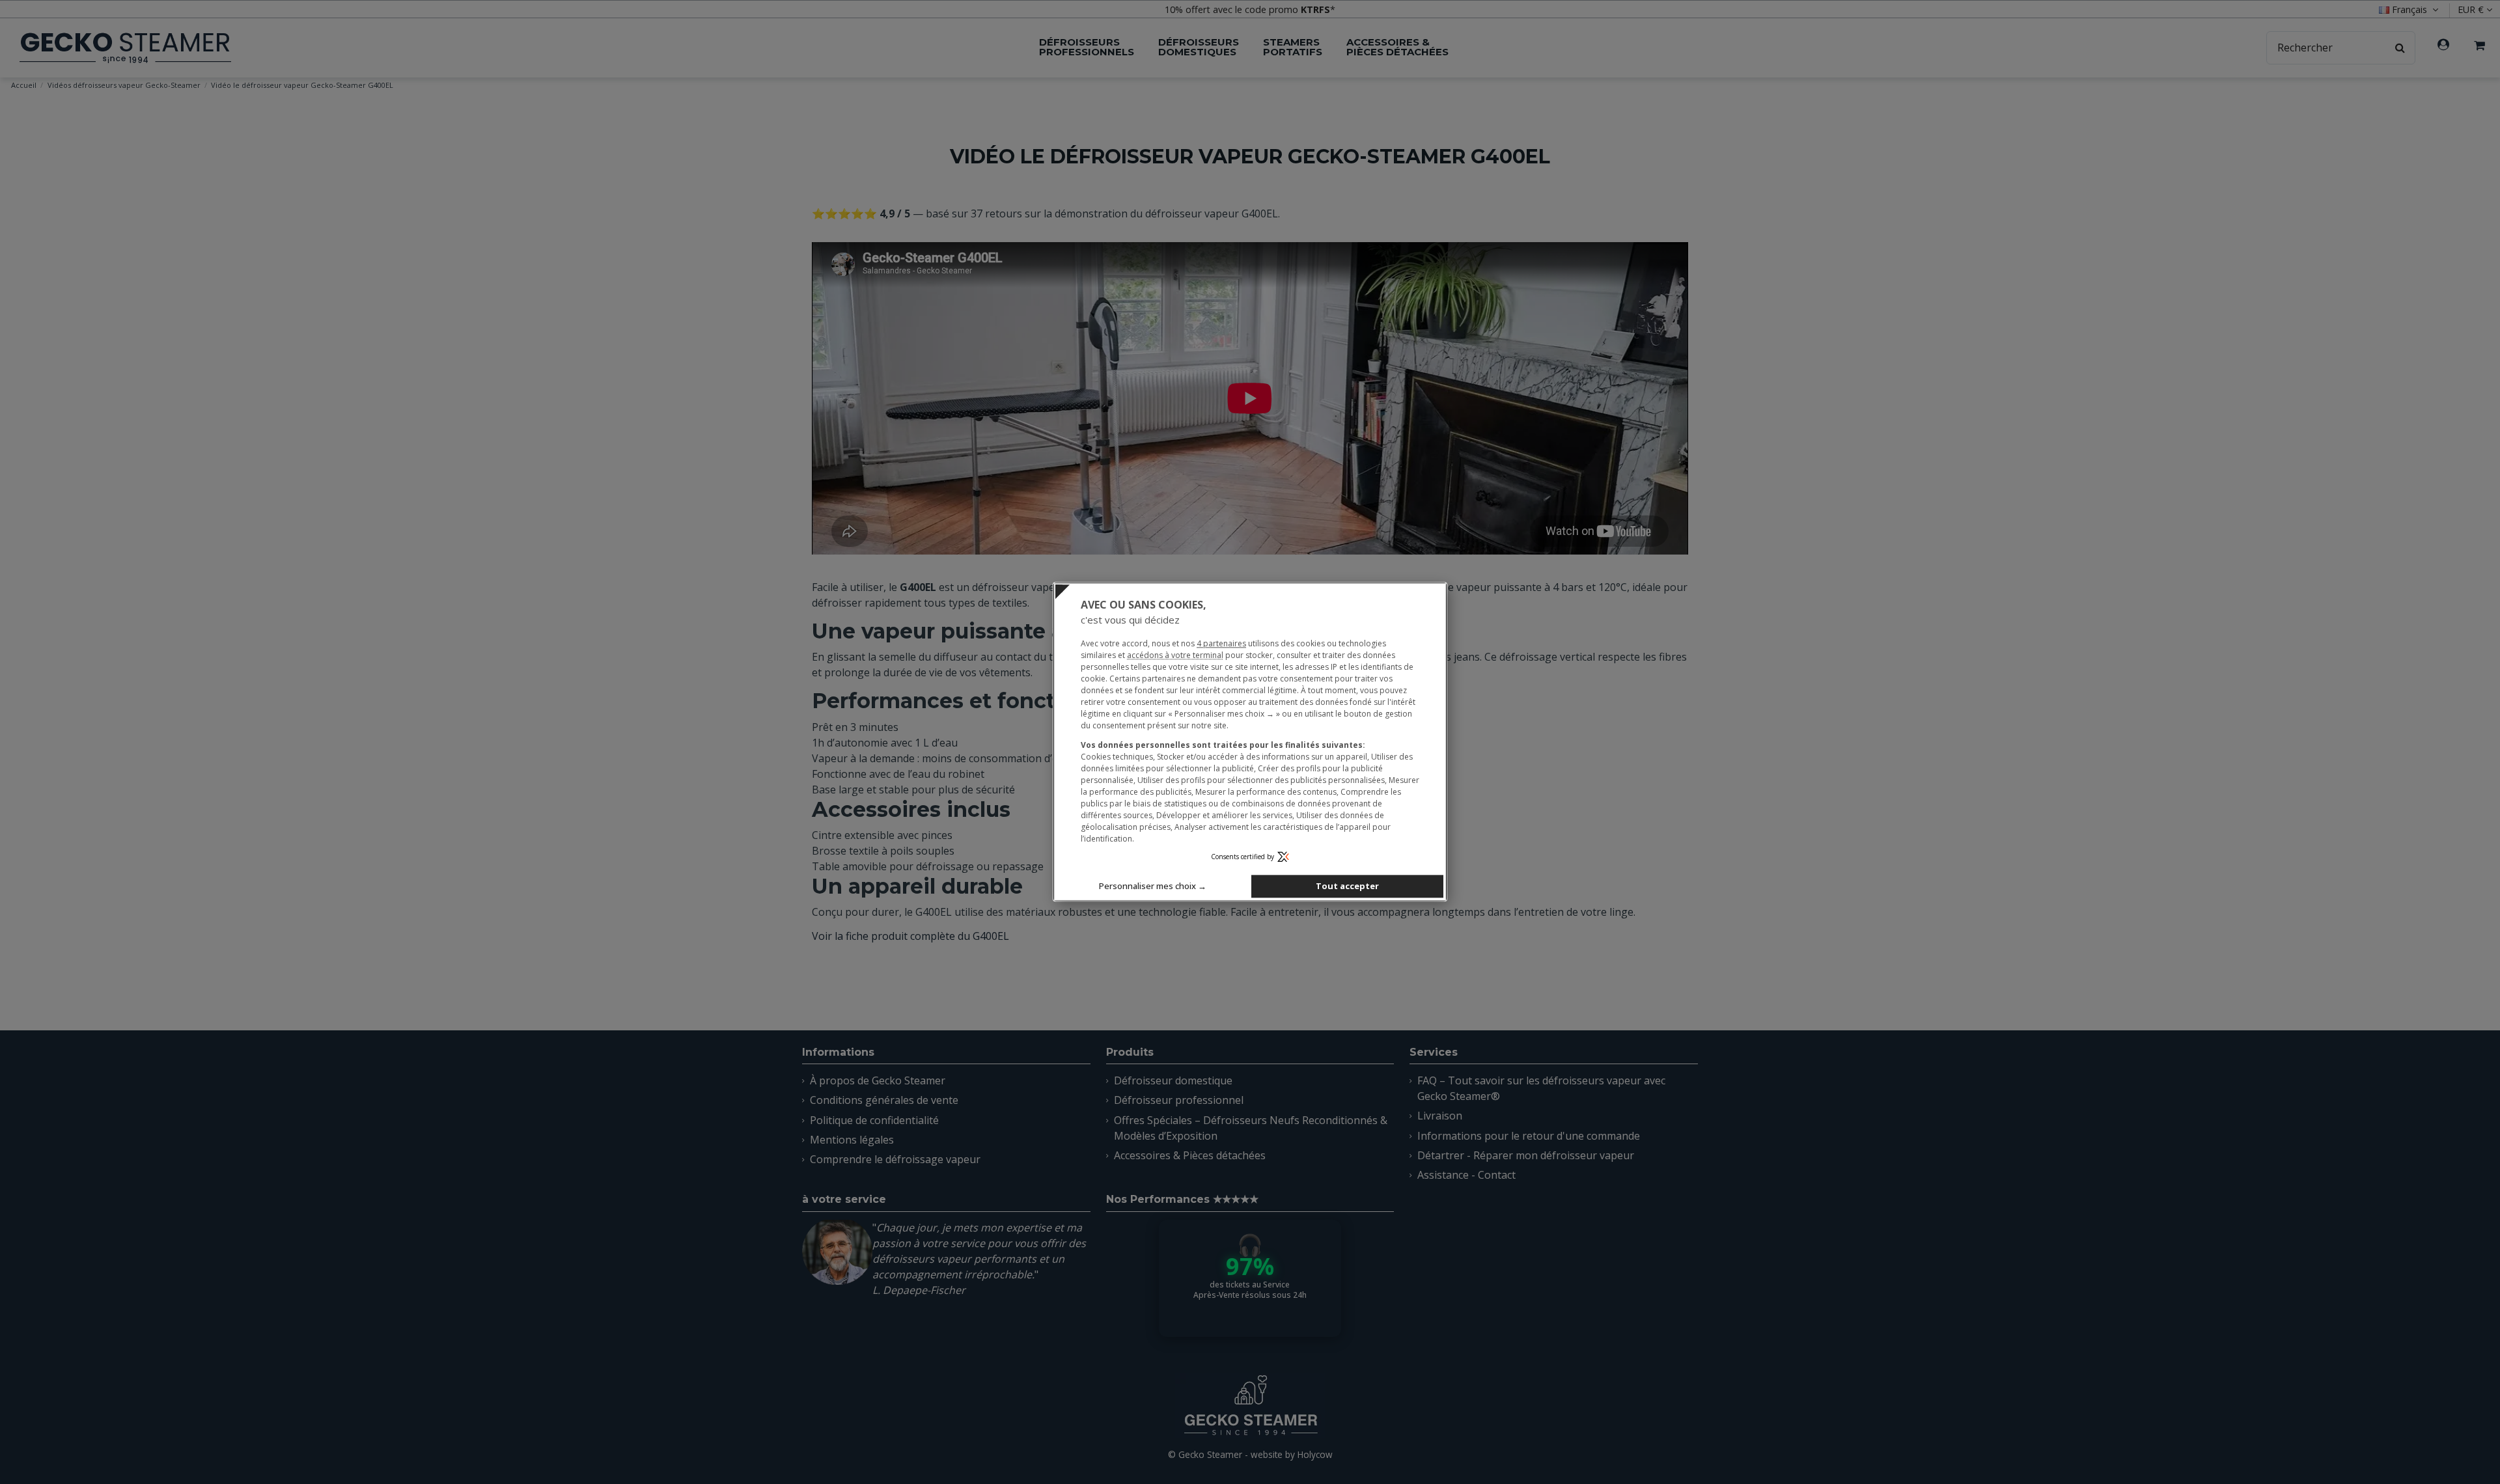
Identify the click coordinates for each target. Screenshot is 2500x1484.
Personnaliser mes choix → (1153, 886)
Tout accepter (1347, 886)
